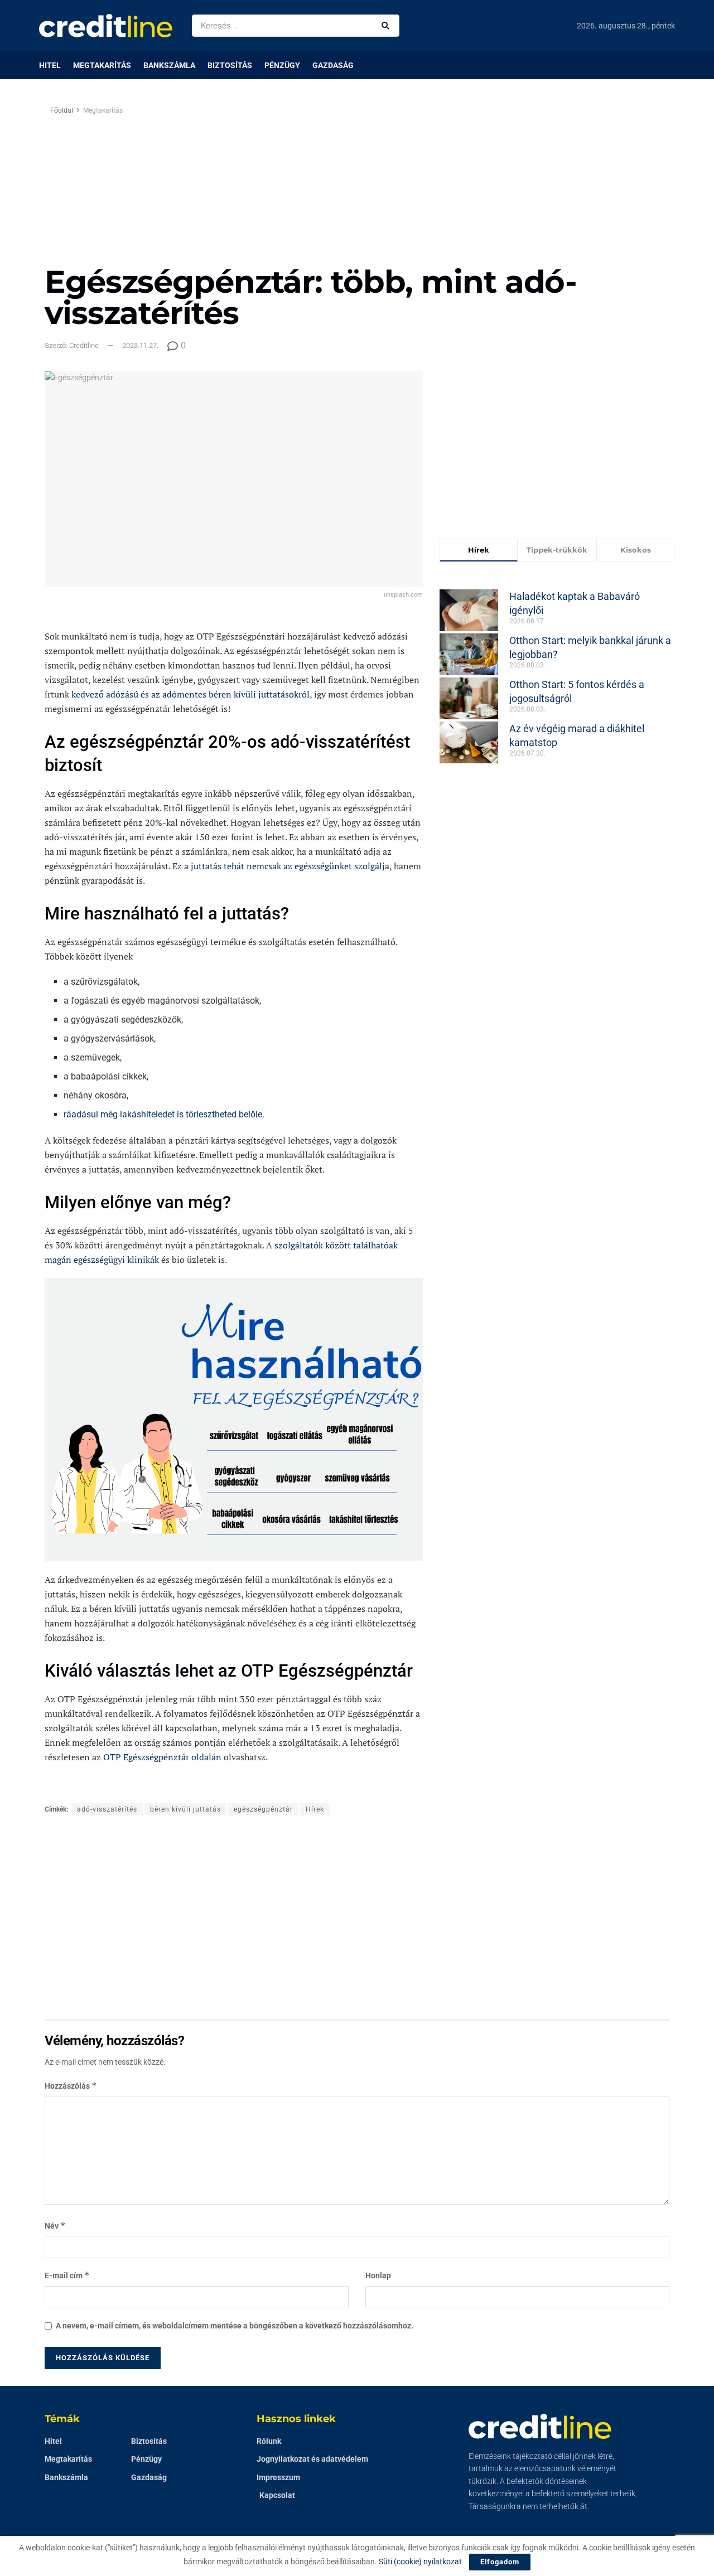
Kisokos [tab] (636, 550)
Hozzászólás (71, 2086)
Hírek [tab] (479, 550)
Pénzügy (282, 65)
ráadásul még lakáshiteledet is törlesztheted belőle (163, 1114)
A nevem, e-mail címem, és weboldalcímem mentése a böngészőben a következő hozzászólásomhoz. (235, 2326)
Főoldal (62, 110)
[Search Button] (388, 26)
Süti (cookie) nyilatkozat (420, 2562)
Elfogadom (500, 2562)
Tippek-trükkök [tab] (557, 550)
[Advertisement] (451, 182)
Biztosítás (230, 65)
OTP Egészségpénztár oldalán (162, 1757)
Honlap (378, 2275)
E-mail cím (67, 2275)
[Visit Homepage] (106, 26)
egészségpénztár (263, 1809)
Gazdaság (333, 65)
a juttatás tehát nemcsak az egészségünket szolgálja (287, 866)
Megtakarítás (102, 65)
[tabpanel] (557, 669)
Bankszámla (169, 65)
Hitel (50, 65)
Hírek (315, 1809)
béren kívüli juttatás (185, 1809)
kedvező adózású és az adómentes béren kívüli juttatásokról (190, 694)
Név (55, 2226)
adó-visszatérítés (107, 1809)
